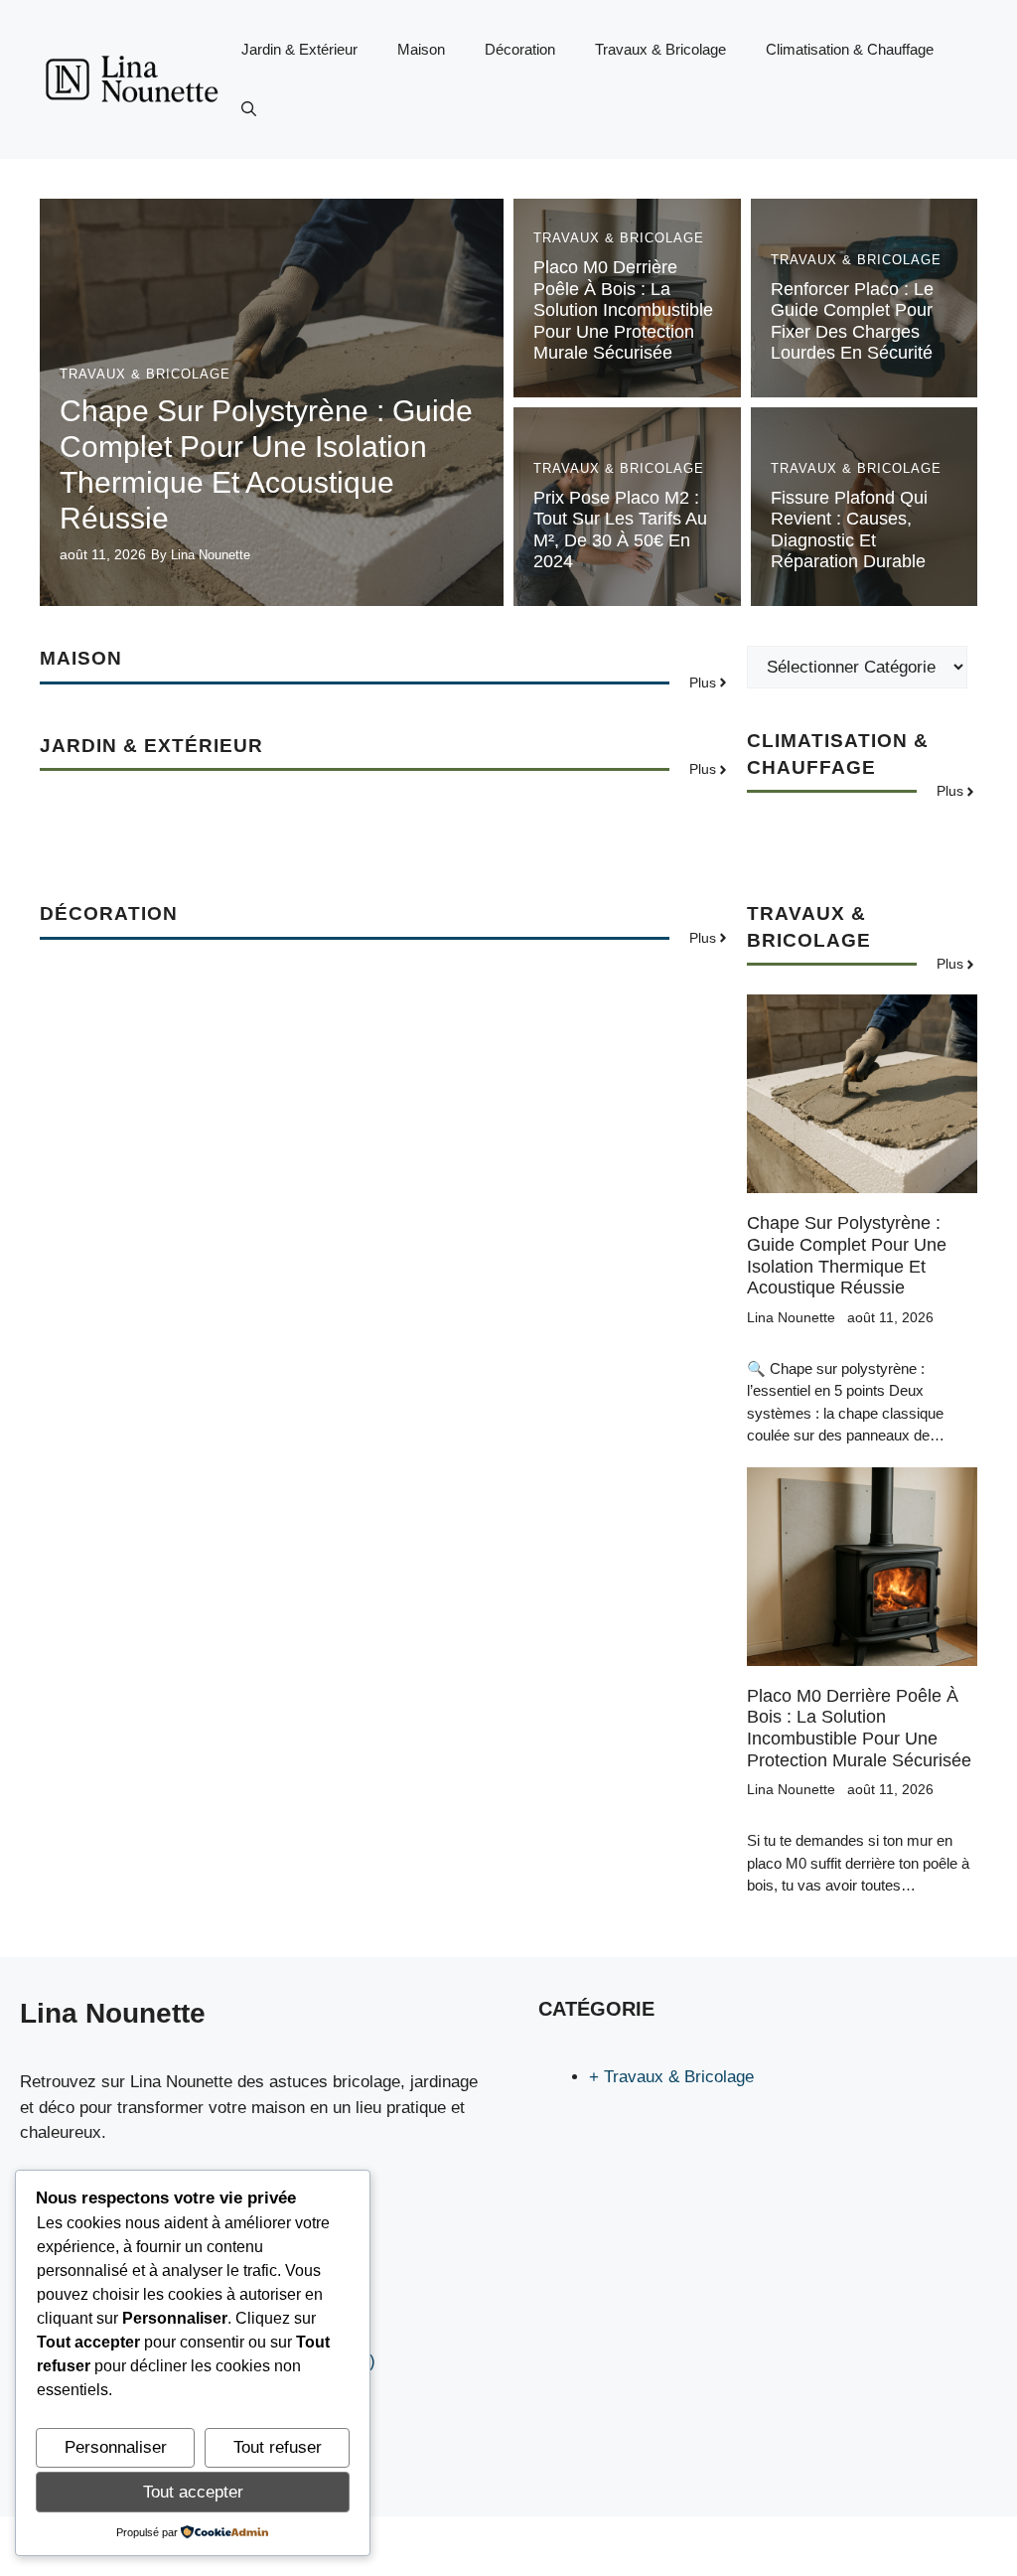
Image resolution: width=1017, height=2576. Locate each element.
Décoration (520, 49)
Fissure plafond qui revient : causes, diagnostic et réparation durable (849, 530)
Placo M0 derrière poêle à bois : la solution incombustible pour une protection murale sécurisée (623, 310)
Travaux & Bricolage (660, 49)
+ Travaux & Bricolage (671, 2077)
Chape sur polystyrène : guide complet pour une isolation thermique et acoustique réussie (847, 1255)
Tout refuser (278, 2447)
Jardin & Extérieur (299, 49)
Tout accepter (193, 2492)
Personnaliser (116, 2447)
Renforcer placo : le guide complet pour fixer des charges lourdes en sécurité (852, 321)
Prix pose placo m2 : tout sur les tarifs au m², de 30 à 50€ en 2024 (620, 530)
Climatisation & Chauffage (850, 49)
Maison (421, 49)
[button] (249, 109)
